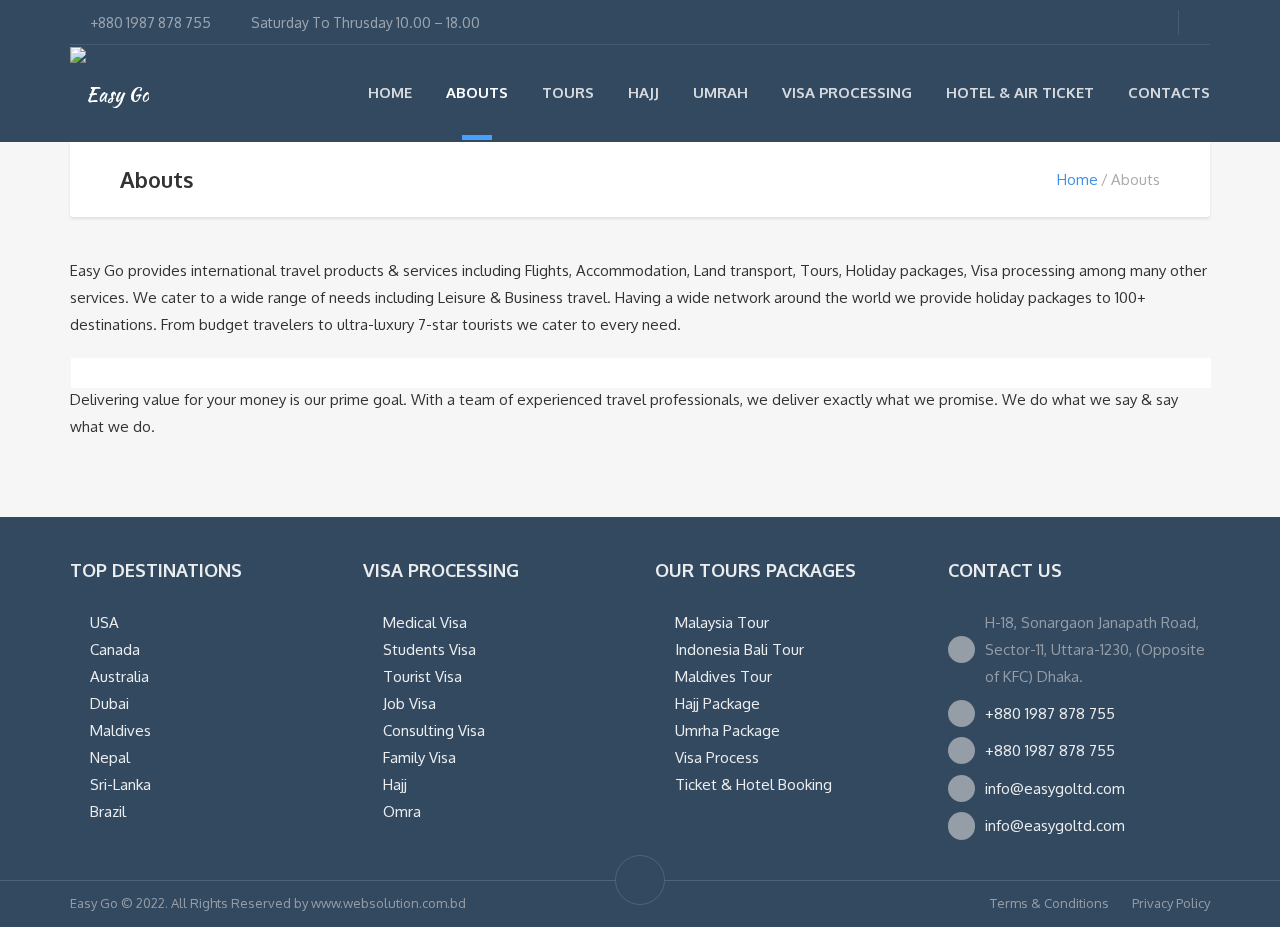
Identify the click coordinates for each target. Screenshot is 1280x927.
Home (390, 92)
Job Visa (409, 703)
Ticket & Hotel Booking (753, 784)
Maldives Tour (723, 676)
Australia (119, 676)
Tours (568, 92)
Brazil (108, 811)
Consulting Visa (434, 730)
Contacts (1169, 92)
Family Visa (419, 757)
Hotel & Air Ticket (1020, 92)
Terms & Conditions (1049, 903)
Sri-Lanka (120, 784)
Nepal (110, 757)
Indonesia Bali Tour (739, 649)
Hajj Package (717, 703)
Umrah (720, 92)
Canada (115, 649)
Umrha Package (727, 730)
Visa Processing (847, 92)
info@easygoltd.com (1055, 788)
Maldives (120, 730)
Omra (402, 811)
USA (104, 622)
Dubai (109, 703)
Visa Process (717, 757)
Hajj (643, 92)
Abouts (477, 92)
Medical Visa (425, 622)
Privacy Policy (1171, 903)
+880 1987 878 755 (1050, 713)
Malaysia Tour (722, 622)
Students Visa (429, 649)
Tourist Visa (422, 676)
